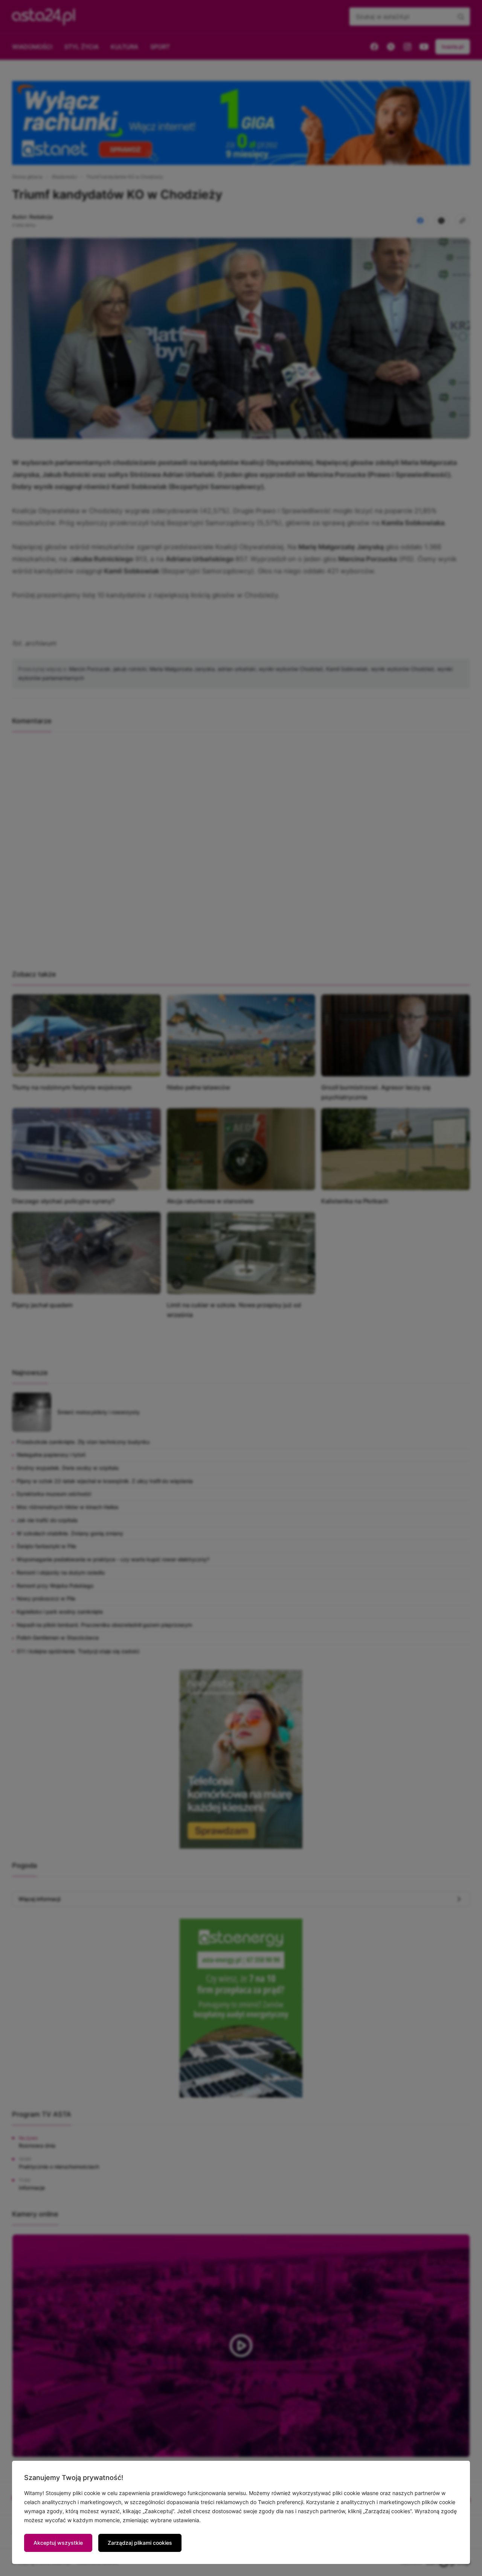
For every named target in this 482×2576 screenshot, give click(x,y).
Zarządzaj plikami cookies (140, 2543)
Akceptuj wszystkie (58, 2543)
